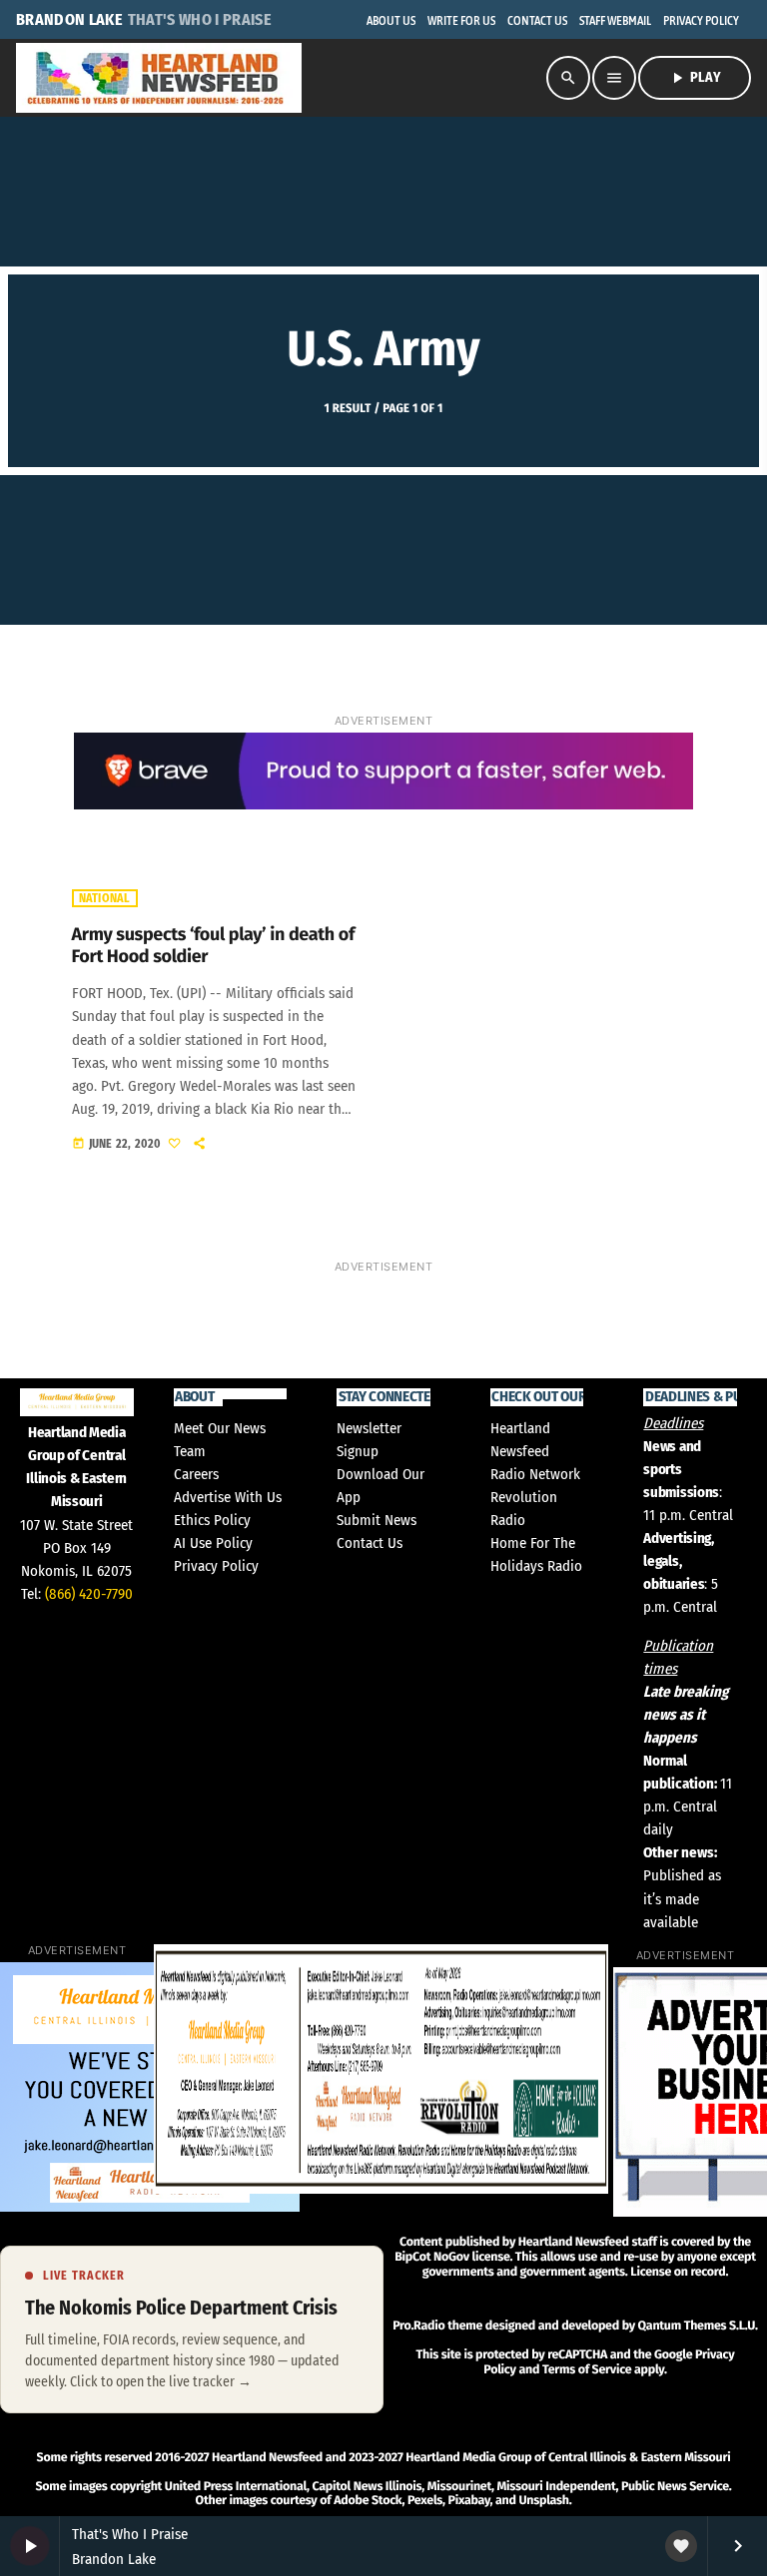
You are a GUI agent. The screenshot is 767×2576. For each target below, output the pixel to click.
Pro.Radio (418, 2326)
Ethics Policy (212, 1520)
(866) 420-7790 (89, 1594)
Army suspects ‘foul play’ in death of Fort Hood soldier (213, 945)
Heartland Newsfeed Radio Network (535, 1451)
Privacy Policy (216, 1566)
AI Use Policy (213, 1543)
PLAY (695, 78)
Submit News (377, 1520)
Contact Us (370, 1543)
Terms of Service (587, 2370)
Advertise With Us (228, 1497)
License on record (678, 2272)
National (105, 898)
